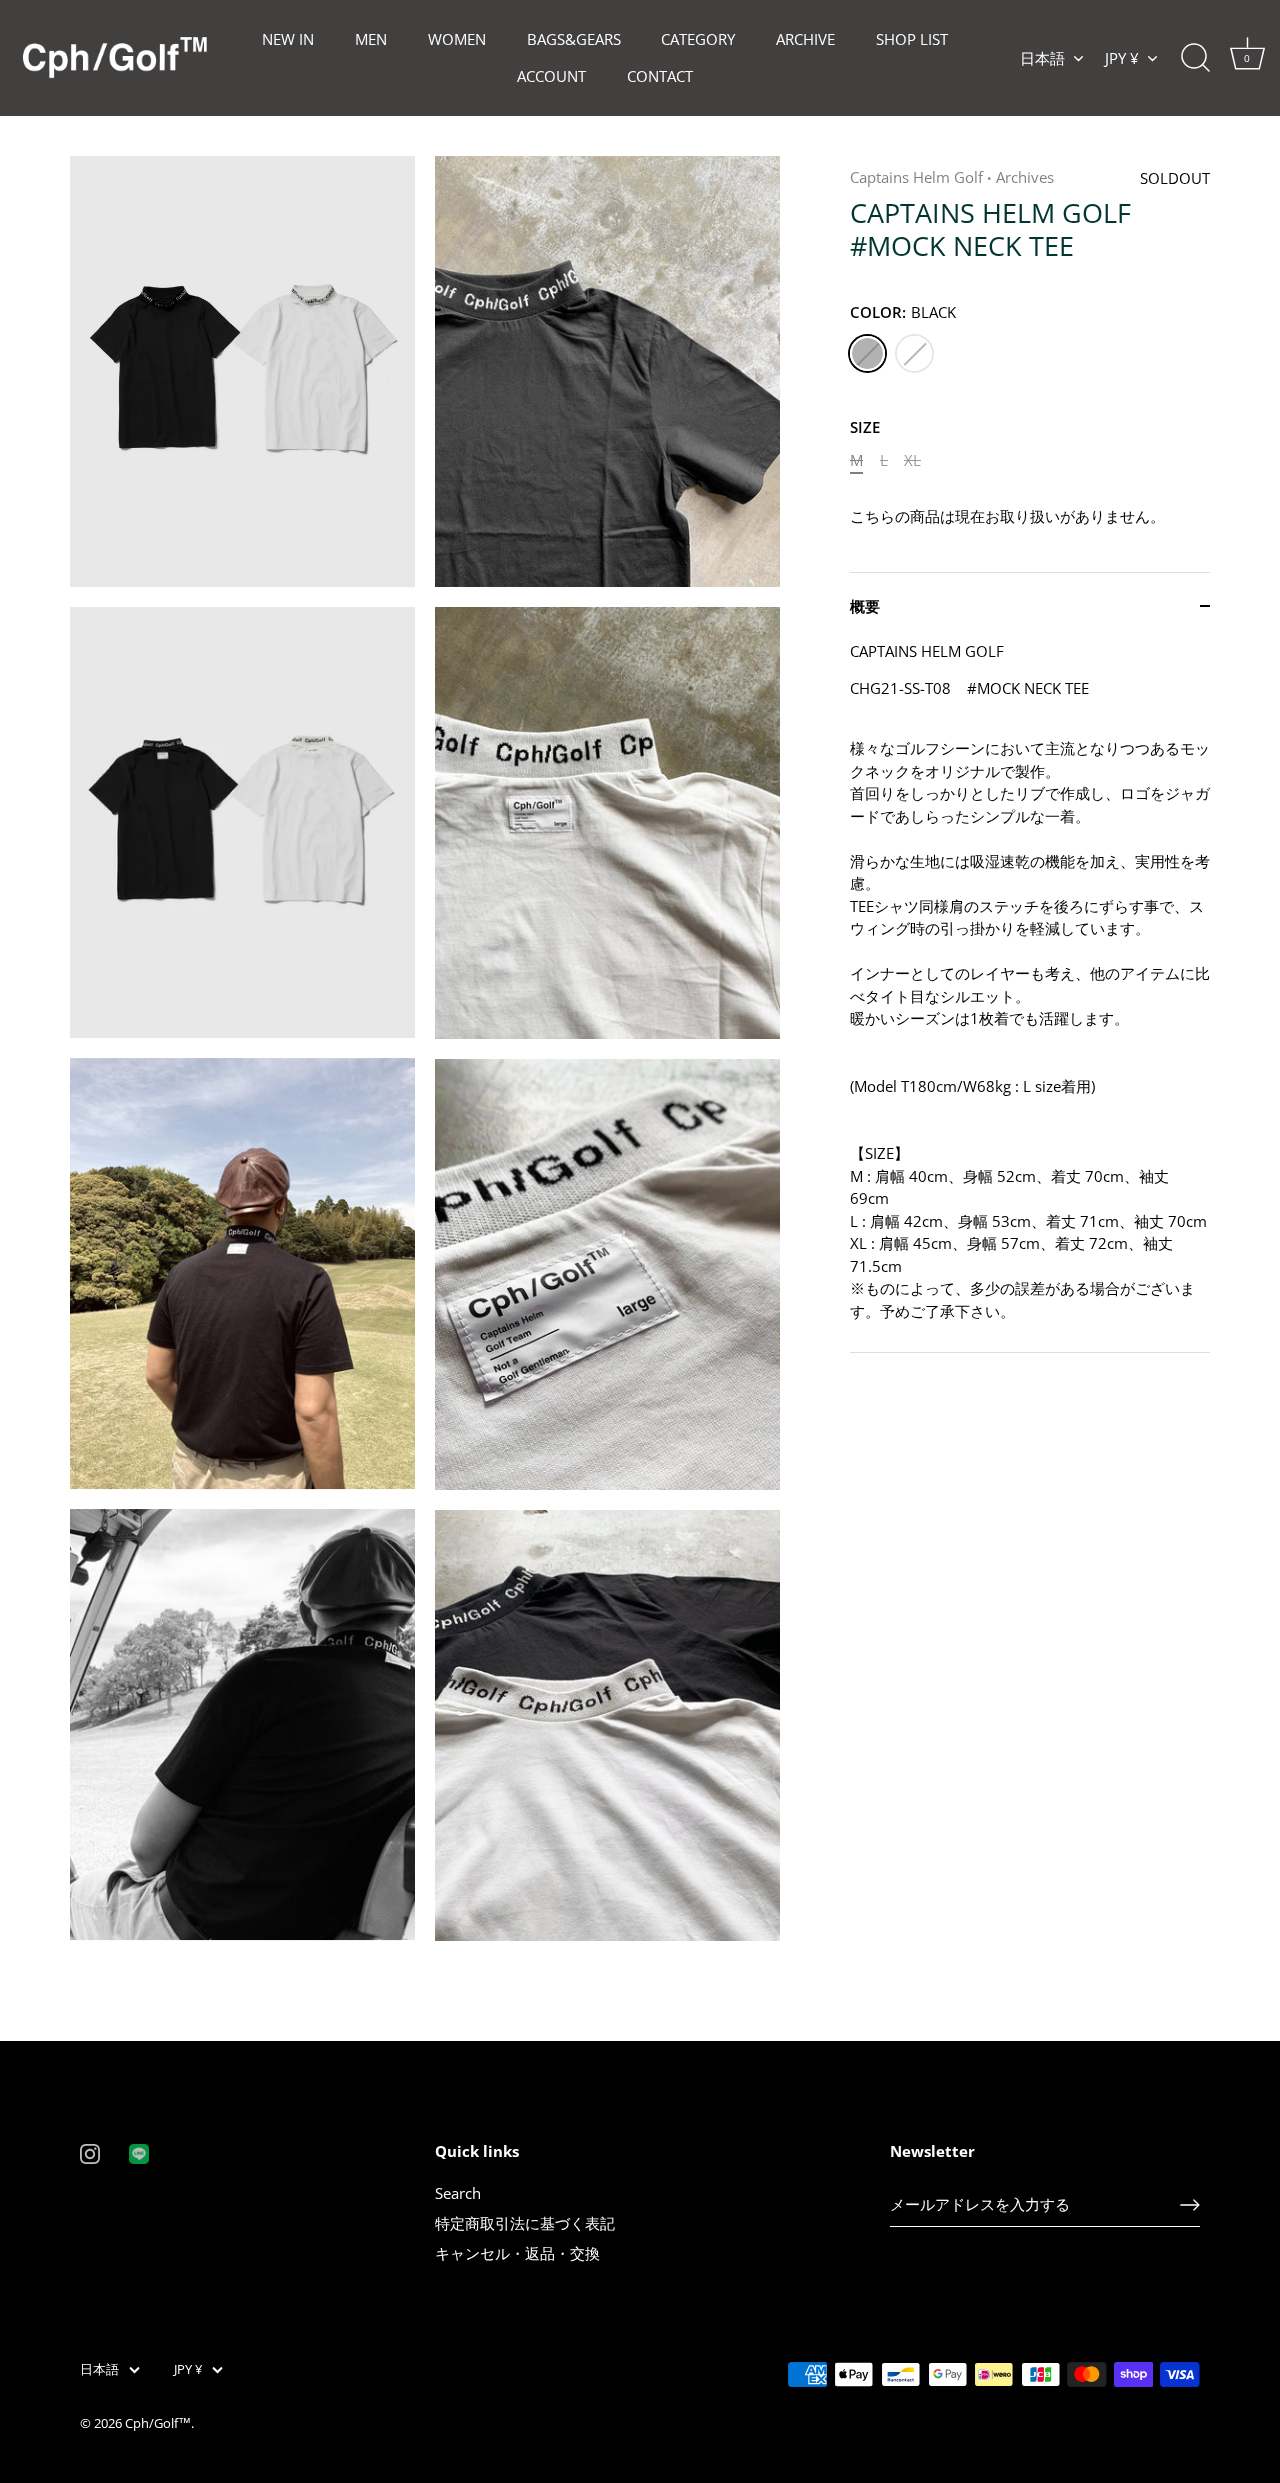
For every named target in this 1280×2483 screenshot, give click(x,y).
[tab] (1030, 996)
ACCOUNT (551, 76)
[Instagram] (90, 2152)
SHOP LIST (912, 39)
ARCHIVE (805, 39)
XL (912, 460)
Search (458, 2193)
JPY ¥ (1122, 58)
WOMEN (457, 39)
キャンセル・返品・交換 (517, 2253)
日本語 (1042, 58)
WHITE (914, 353)
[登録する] (1190, 2205)
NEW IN (288, 39)
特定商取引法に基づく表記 (525, 2223)
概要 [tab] (865, 606)
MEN (371, 39)
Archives (1025, 177)
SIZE (865, 427)
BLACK (867, 353)
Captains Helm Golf (916, 177)
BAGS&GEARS (574, 39)
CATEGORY (698, 39)
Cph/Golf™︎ (158, 2423)
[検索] (1195, 58)
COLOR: (903, 312)
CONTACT (660, 76)
